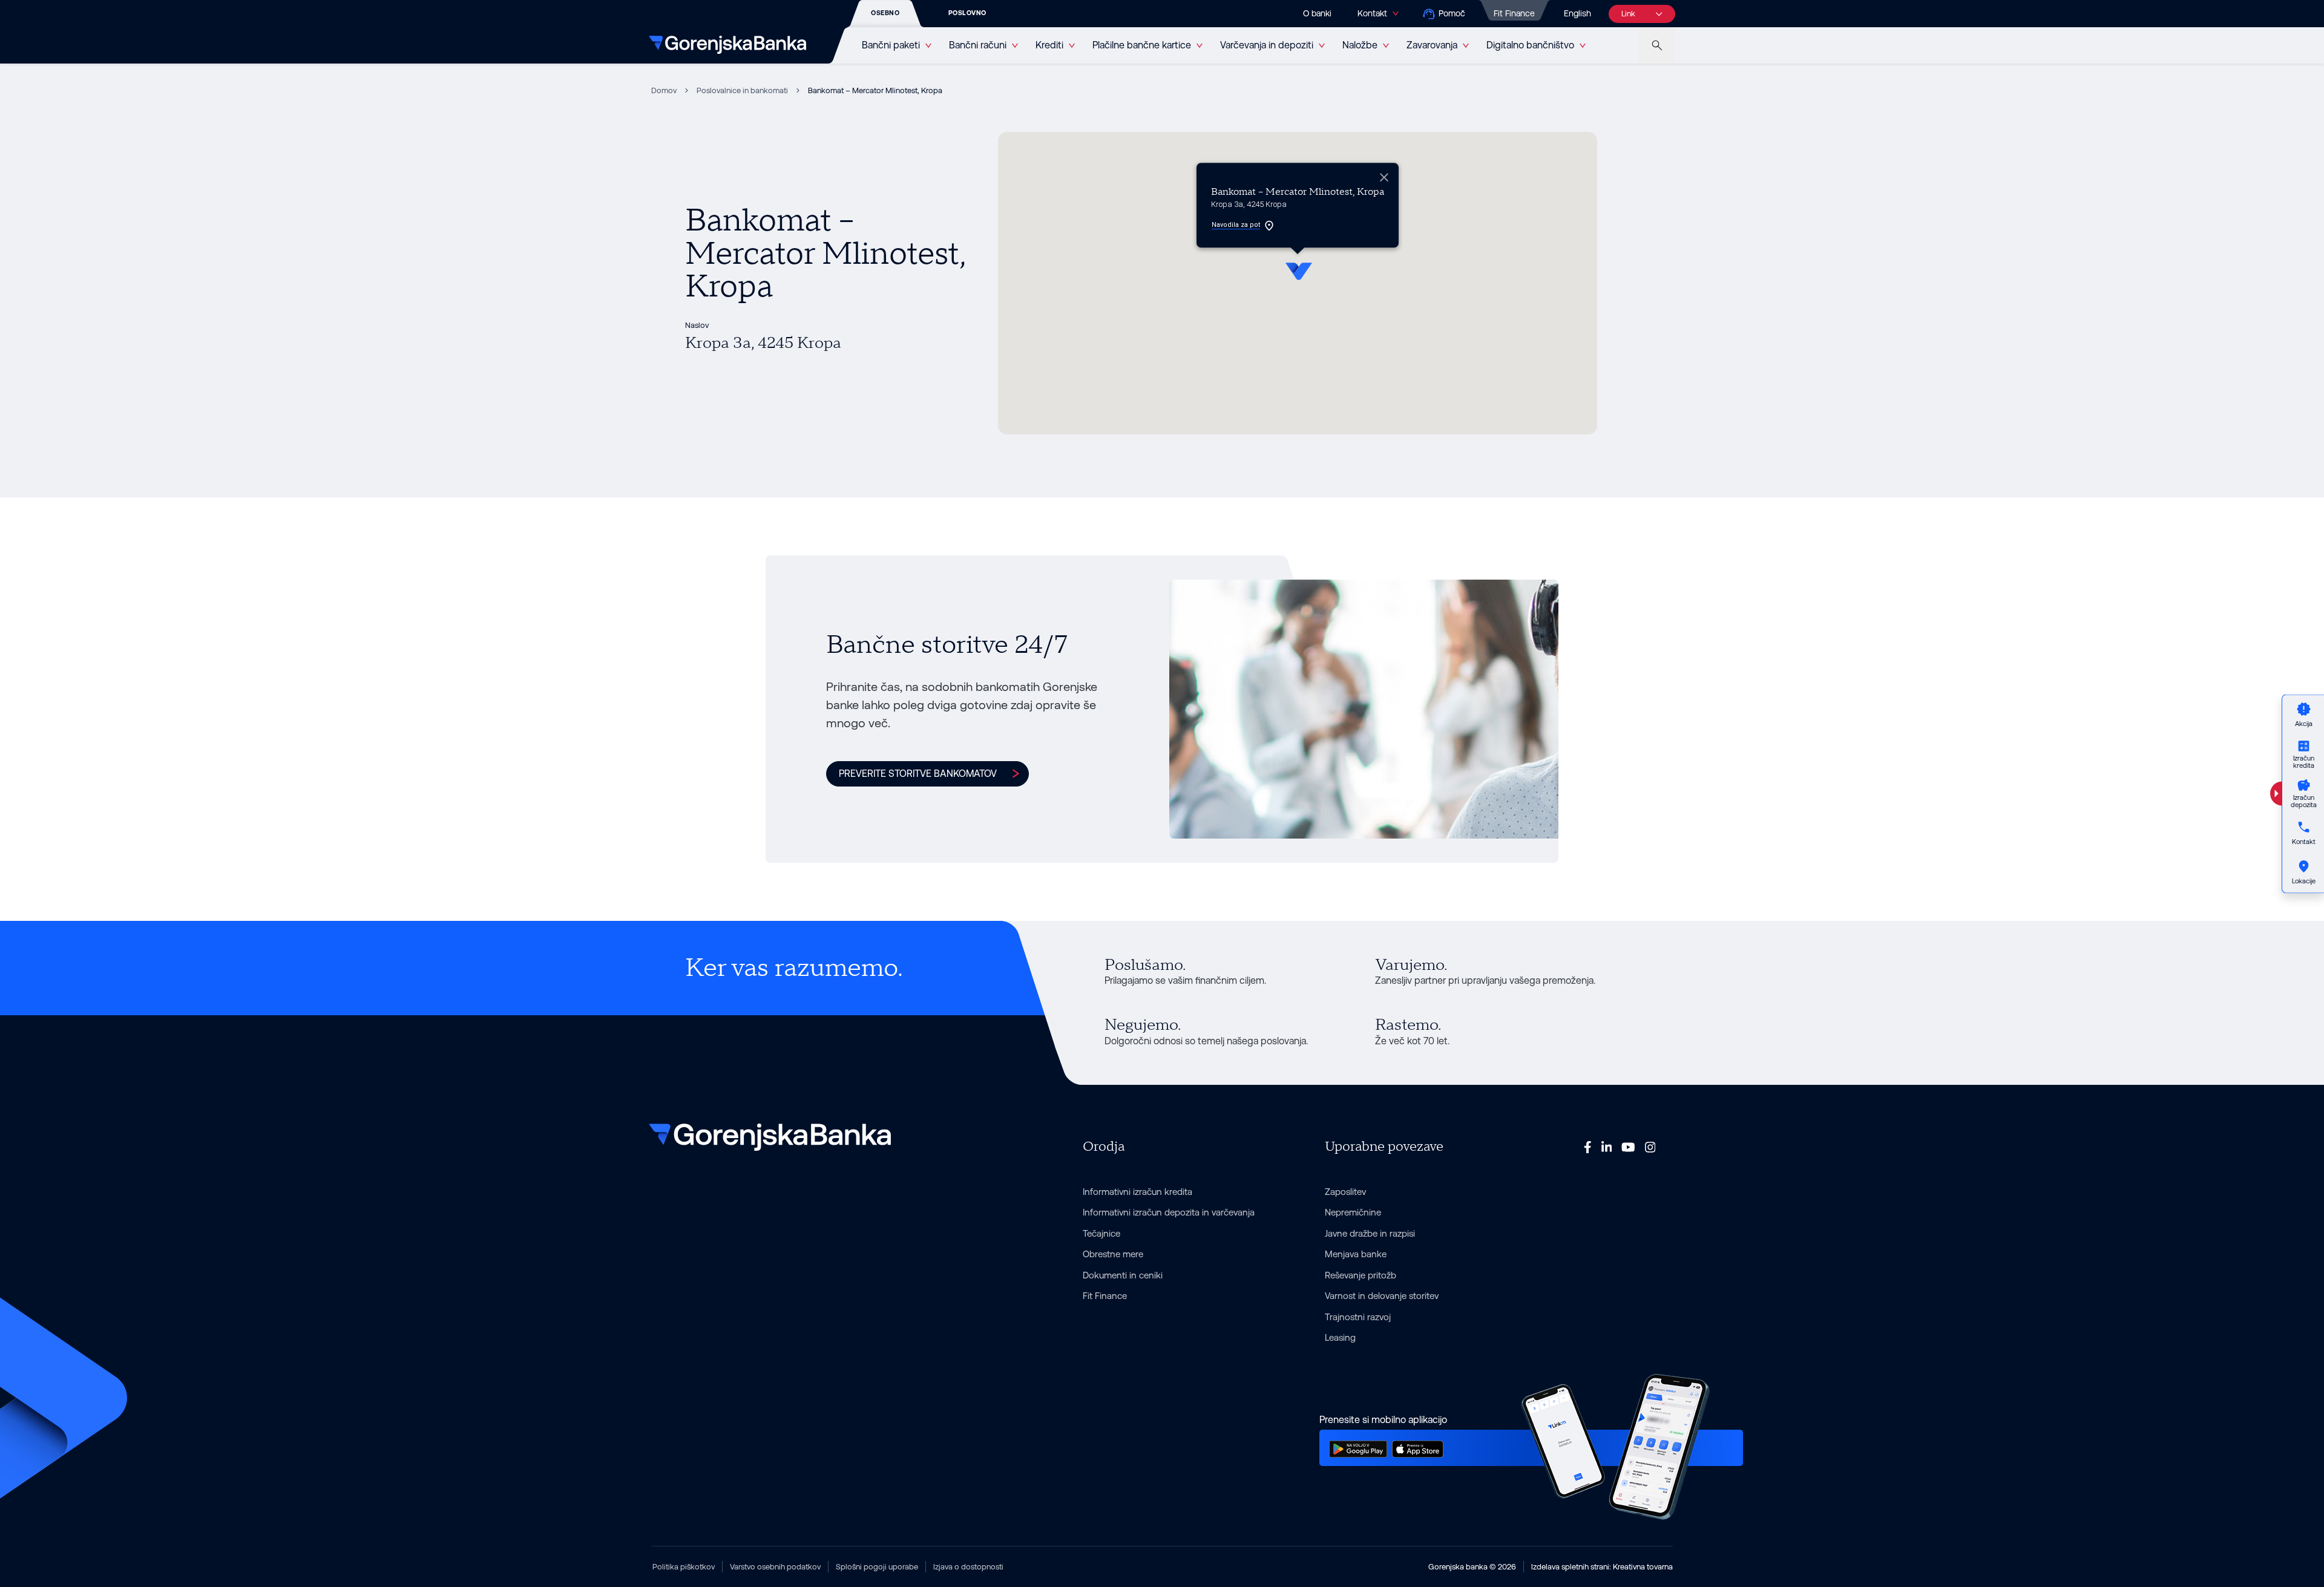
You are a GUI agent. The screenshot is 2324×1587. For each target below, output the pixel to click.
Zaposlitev (1345, 1192)
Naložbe (1360, 45)
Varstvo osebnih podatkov (775, 1567)
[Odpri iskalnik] (1657, 45)
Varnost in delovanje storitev (1382, 1296)
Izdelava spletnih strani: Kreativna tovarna (1602, 1567)
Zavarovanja (1432, 45)
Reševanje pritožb (1361, 1275)
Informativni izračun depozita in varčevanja (1169, 1212)
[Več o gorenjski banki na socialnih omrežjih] (1588, 1147)
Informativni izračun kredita (1137, 1192)
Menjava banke (1356, 1254)
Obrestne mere (1113, 1254)
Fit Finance (1514, 13)
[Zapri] (1384, 177)
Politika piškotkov (684, 1567)
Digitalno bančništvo (1530, 45)
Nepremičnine (1353, 1212)
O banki (1317, 13)
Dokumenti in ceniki (1123, 1275)
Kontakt (1372, 13)
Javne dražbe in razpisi (1370, 1233)
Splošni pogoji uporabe (877, 1567)
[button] (1298, 269)
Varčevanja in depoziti (1267, 45)
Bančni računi (978, 45)
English (1577, 13)
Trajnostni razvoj (1358, 1317)
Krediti (1049, 45)
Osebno (885, 13)
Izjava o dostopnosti (968, 1567)
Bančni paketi (891, 45)
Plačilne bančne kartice (1142, 45)
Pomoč (1452, 13)
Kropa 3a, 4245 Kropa (763, 343)
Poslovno (967, 13)
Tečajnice (1101, 1233)
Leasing (1340, 1337)
